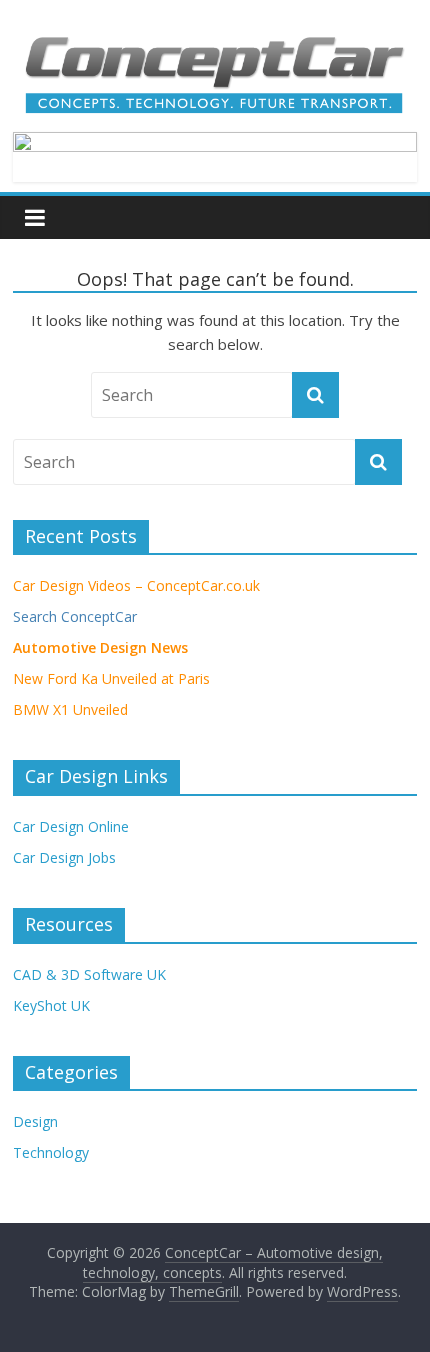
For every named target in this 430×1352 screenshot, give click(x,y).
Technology (51, 1152)
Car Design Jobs (64, 857)
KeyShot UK (51, 1005)
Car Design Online (71, 826)
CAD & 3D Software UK (89, 974)
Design (35, 1121)
